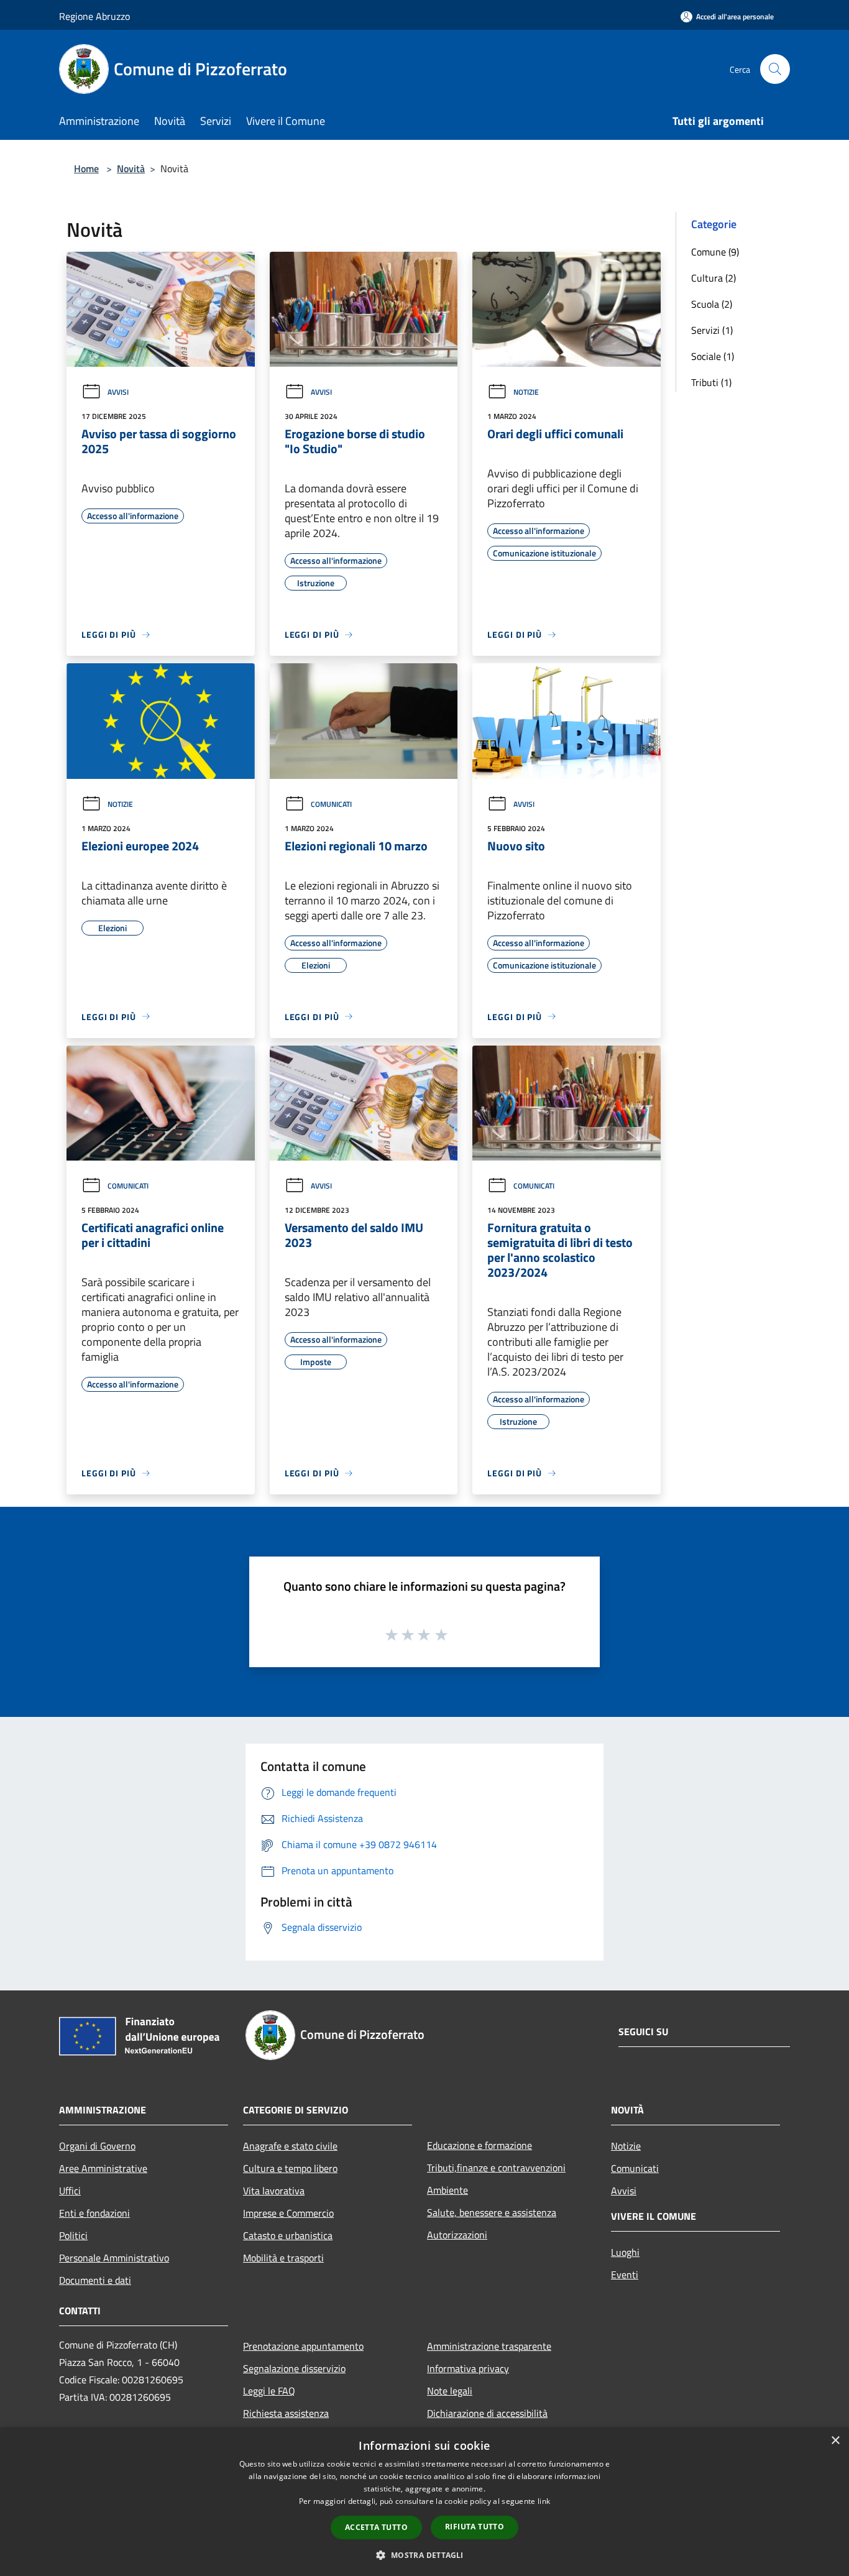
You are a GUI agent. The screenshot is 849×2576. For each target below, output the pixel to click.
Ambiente (447, 2190)
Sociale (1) (713, 356)
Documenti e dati (95, 2280)
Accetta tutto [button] (376, 2527)
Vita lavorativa (274, 2191)
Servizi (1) (712, 330)
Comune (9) (715, 252)
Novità (131, 168)
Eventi (625, 2275)
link (544, 2501)
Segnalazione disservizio (294, 2368)
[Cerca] (775, 69)
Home (86, 168)
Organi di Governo (97, 2146)
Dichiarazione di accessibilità (487, 2413)
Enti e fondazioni (94, 2213)
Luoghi (625, 2252)
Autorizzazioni (457, 2235)
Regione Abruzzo (94, 16)
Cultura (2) (714, 278)
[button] (424, 2555)
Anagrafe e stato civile (290, 2146)
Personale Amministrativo (114, 2258)
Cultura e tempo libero (290, 2168)
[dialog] (424, 2502)
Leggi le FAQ (269, 2391)
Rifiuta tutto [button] (475, 2527)
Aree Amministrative (103, 2168)
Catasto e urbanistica (288, 2235)
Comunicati (331, 804)
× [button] (835, 2441)
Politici (73, 2235)
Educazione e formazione (480, 2145)
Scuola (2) (712, 304)
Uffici (70, 2191)
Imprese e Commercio (288, 2213)
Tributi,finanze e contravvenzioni (496, 2168)
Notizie (526, 392)
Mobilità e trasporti (283, 2258)
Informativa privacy (468, 2368)
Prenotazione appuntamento (303, 2346)
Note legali (450, 2391)
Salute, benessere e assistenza (492, 2212)
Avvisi (118, 392)
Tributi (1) (711, 382)
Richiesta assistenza (286, 2413)
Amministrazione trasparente (489, 2346)
